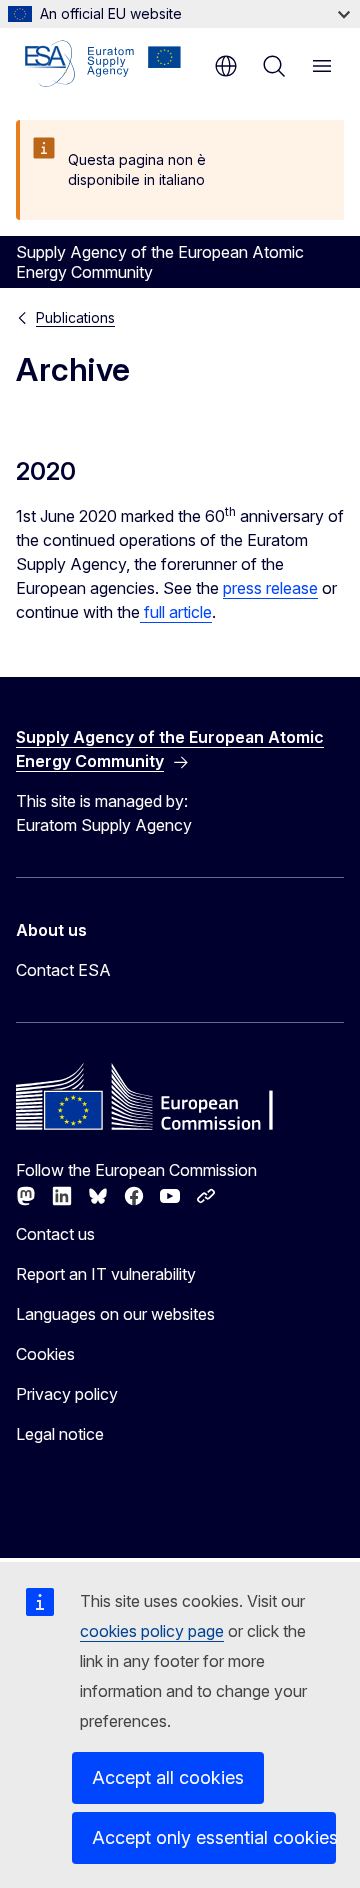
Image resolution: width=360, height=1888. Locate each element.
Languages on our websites (115, 1314)
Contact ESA (63, 970)
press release (270, 588)
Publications (75, 317)
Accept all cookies (168, 1777)
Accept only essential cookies (214, 1837)
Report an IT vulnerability (106, 1274)
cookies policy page (152, 1631)
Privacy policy (67, 1394)
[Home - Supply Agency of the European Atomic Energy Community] (103, 64)
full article (176, 612)
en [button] (226, 66)
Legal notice (60, 1434)
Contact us (55, 1234)
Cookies (45, 1354)
